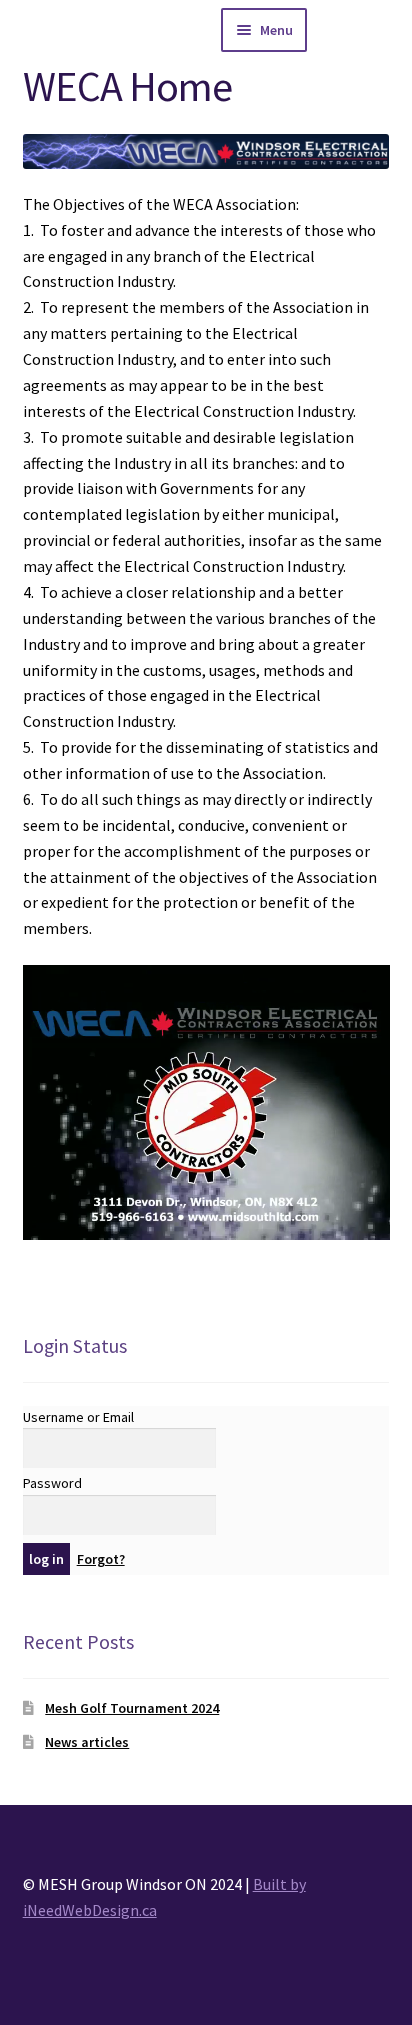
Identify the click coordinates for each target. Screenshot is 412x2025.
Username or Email (78, 1417)
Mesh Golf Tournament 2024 (132, 1708)
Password (52, 1483)
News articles (87, 1742)
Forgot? (101, 1559)
